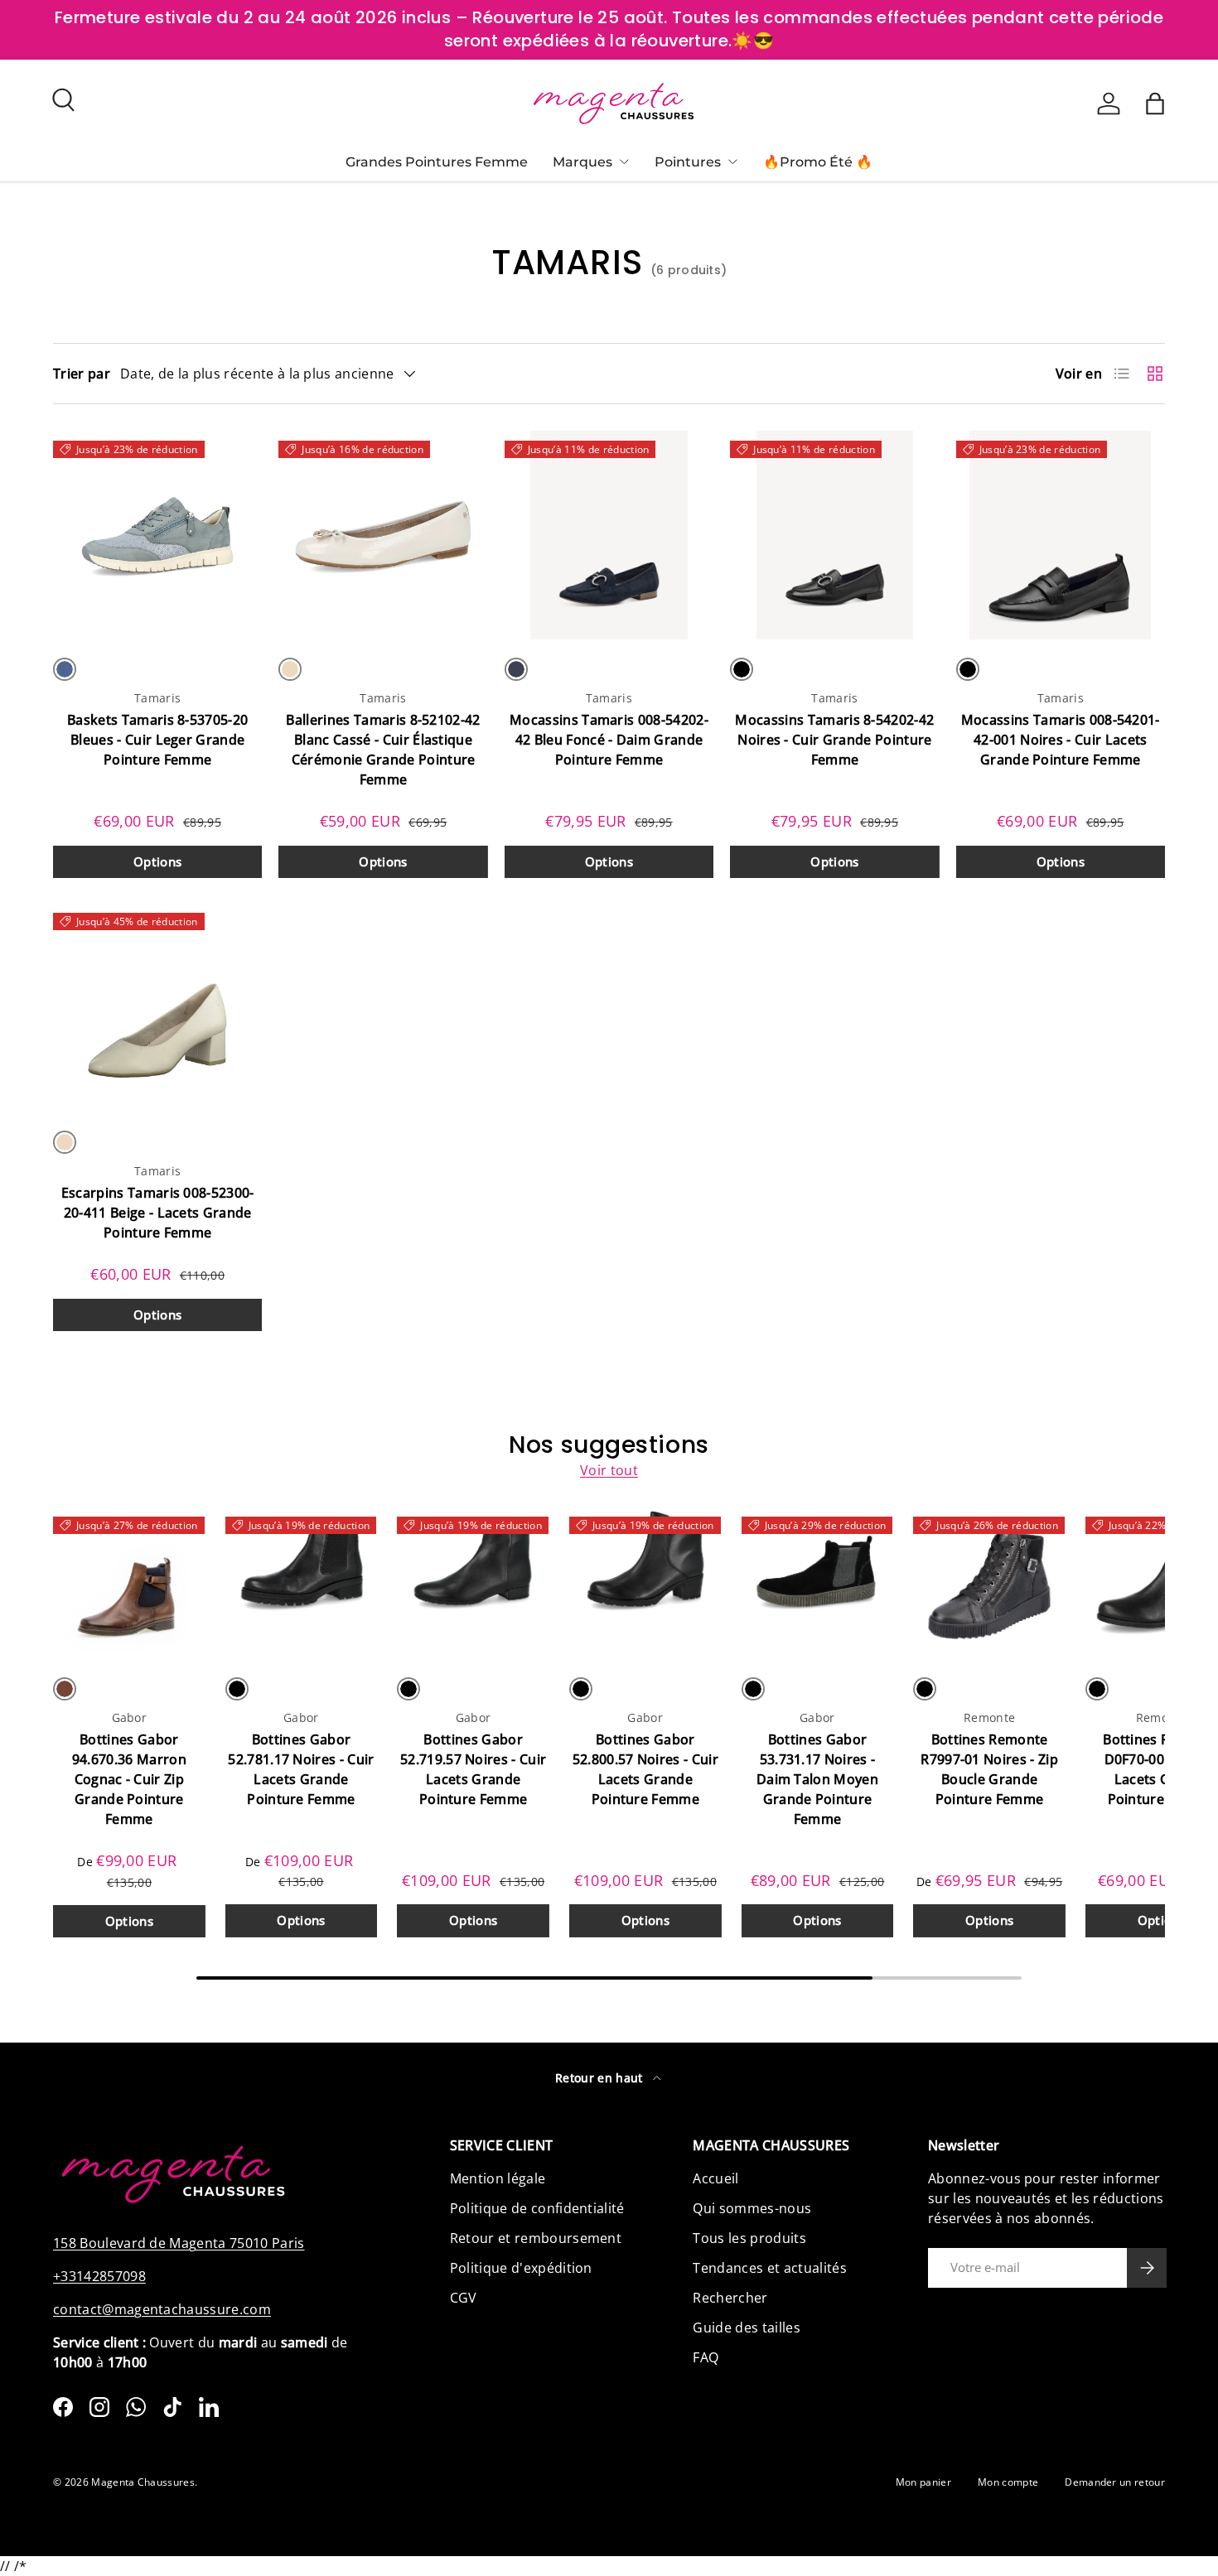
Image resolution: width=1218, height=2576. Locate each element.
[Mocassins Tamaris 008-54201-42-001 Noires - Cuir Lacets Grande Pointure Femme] (1061, 535)
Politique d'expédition (521, 2268)
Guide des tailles (746, 2328)
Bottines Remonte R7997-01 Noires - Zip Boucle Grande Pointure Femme (989, 1769)
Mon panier (923, 2482)
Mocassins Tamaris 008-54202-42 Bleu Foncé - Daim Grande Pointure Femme (609, 740)
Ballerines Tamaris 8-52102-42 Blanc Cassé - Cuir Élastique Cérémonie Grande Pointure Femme (383, 750)
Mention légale (498, 2178)
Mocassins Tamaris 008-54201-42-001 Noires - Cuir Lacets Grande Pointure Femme (1061, 740)
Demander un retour (1115, 2482)
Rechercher (730, 2298)
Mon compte (1008, 2482)
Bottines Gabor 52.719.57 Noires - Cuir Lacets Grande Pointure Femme (473, 1769)
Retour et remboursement (536, 2238)
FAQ (706, 2357)
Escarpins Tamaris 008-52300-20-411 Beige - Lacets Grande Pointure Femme (158, 1213)
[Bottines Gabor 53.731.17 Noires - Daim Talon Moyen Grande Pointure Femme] (818, 1583)
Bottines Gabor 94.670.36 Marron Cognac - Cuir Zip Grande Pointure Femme (129, 1779)
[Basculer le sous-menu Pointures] (732, 162)
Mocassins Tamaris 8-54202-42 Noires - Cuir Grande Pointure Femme (834, 740)
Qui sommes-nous (752, 2208)
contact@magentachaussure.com (162, 2309)
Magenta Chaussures (143, 2482)
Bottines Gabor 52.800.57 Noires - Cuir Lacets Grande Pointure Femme (645, 1769)
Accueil (715, 2178)
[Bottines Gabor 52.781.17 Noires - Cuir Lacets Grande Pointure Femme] (302, 1583)
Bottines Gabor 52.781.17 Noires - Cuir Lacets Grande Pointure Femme (301, 1769)
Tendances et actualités (769, 2268)
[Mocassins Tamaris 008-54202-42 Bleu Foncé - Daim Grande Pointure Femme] (609, 535)
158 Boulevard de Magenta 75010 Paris (179, 2243)
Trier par (82, 374)
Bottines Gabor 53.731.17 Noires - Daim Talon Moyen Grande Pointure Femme (817, 1779)
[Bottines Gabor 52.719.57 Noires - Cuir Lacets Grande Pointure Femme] (473, 1583)
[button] (1155, 104)
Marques (582, 162)
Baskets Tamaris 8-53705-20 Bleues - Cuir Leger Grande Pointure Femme (157, 740)
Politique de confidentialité (537, 2208)
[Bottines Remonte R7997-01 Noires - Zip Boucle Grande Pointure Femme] (989, 1583)
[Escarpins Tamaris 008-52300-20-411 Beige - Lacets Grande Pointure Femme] (157, 1007)
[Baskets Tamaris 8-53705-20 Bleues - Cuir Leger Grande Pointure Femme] (157, 535)
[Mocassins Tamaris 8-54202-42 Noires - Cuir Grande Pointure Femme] (834, 535)
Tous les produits (749, 2238)
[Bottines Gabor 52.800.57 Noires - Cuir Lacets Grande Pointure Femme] (645, 1583)
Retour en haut (601, 2078)
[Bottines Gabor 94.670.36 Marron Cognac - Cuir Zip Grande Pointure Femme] (129, 1583)
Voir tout (609, 1470)
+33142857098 (99, 2276)
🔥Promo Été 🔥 (818, 162)
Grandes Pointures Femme (437, 162)
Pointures (688, 162)
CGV (464, 2298)
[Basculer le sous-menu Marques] (624, 162)
